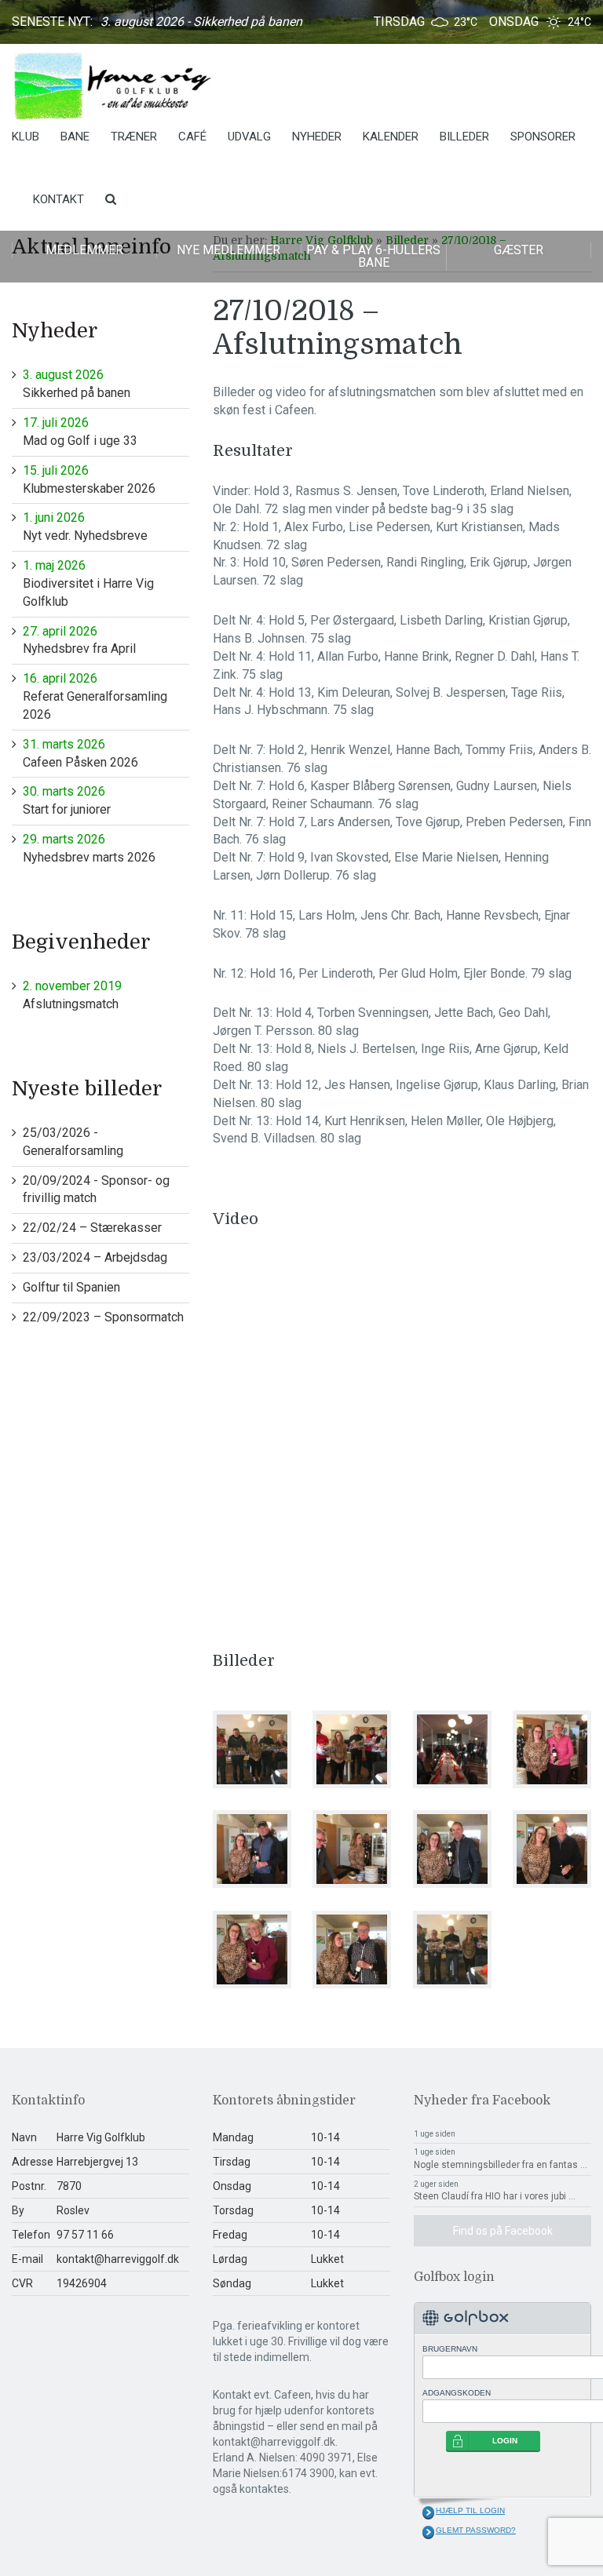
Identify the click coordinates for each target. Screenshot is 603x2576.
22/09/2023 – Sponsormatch (103, 1317)
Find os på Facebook (503, 2231)
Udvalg (249, 137)
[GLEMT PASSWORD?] (428, 2532)
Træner (134, 137)
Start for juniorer (67, 800)
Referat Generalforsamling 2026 (95, 696)
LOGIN (505, 2441)
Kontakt (58, 199)
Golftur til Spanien (71, 1287)
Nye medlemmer (228, 250)
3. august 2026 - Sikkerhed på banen (201, 22)
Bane (75, 137)
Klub (26, 137)
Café (192, 137)
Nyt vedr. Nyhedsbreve (85, 526)
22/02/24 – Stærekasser (92, 1228)
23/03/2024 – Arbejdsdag (95, 1257)
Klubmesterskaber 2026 (89, 479)
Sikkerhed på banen (77, 384)
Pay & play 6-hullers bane (373, 256)
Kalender (391, 137)
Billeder (464, 137)
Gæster (519, 250)
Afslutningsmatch (72, 995)
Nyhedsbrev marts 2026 (89, 848)
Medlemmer (84, 250)
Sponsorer (543, 137)
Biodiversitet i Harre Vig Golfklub (88, 583)
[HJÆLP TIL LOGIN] (428, 2512)
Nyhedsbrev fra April (79, 640)
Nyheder (317, 137)
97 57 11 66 (85, 2235)
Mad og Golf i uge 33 (80, 432)
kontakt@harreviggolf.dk (118, 2259)
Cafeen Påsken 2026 (80, 753)
